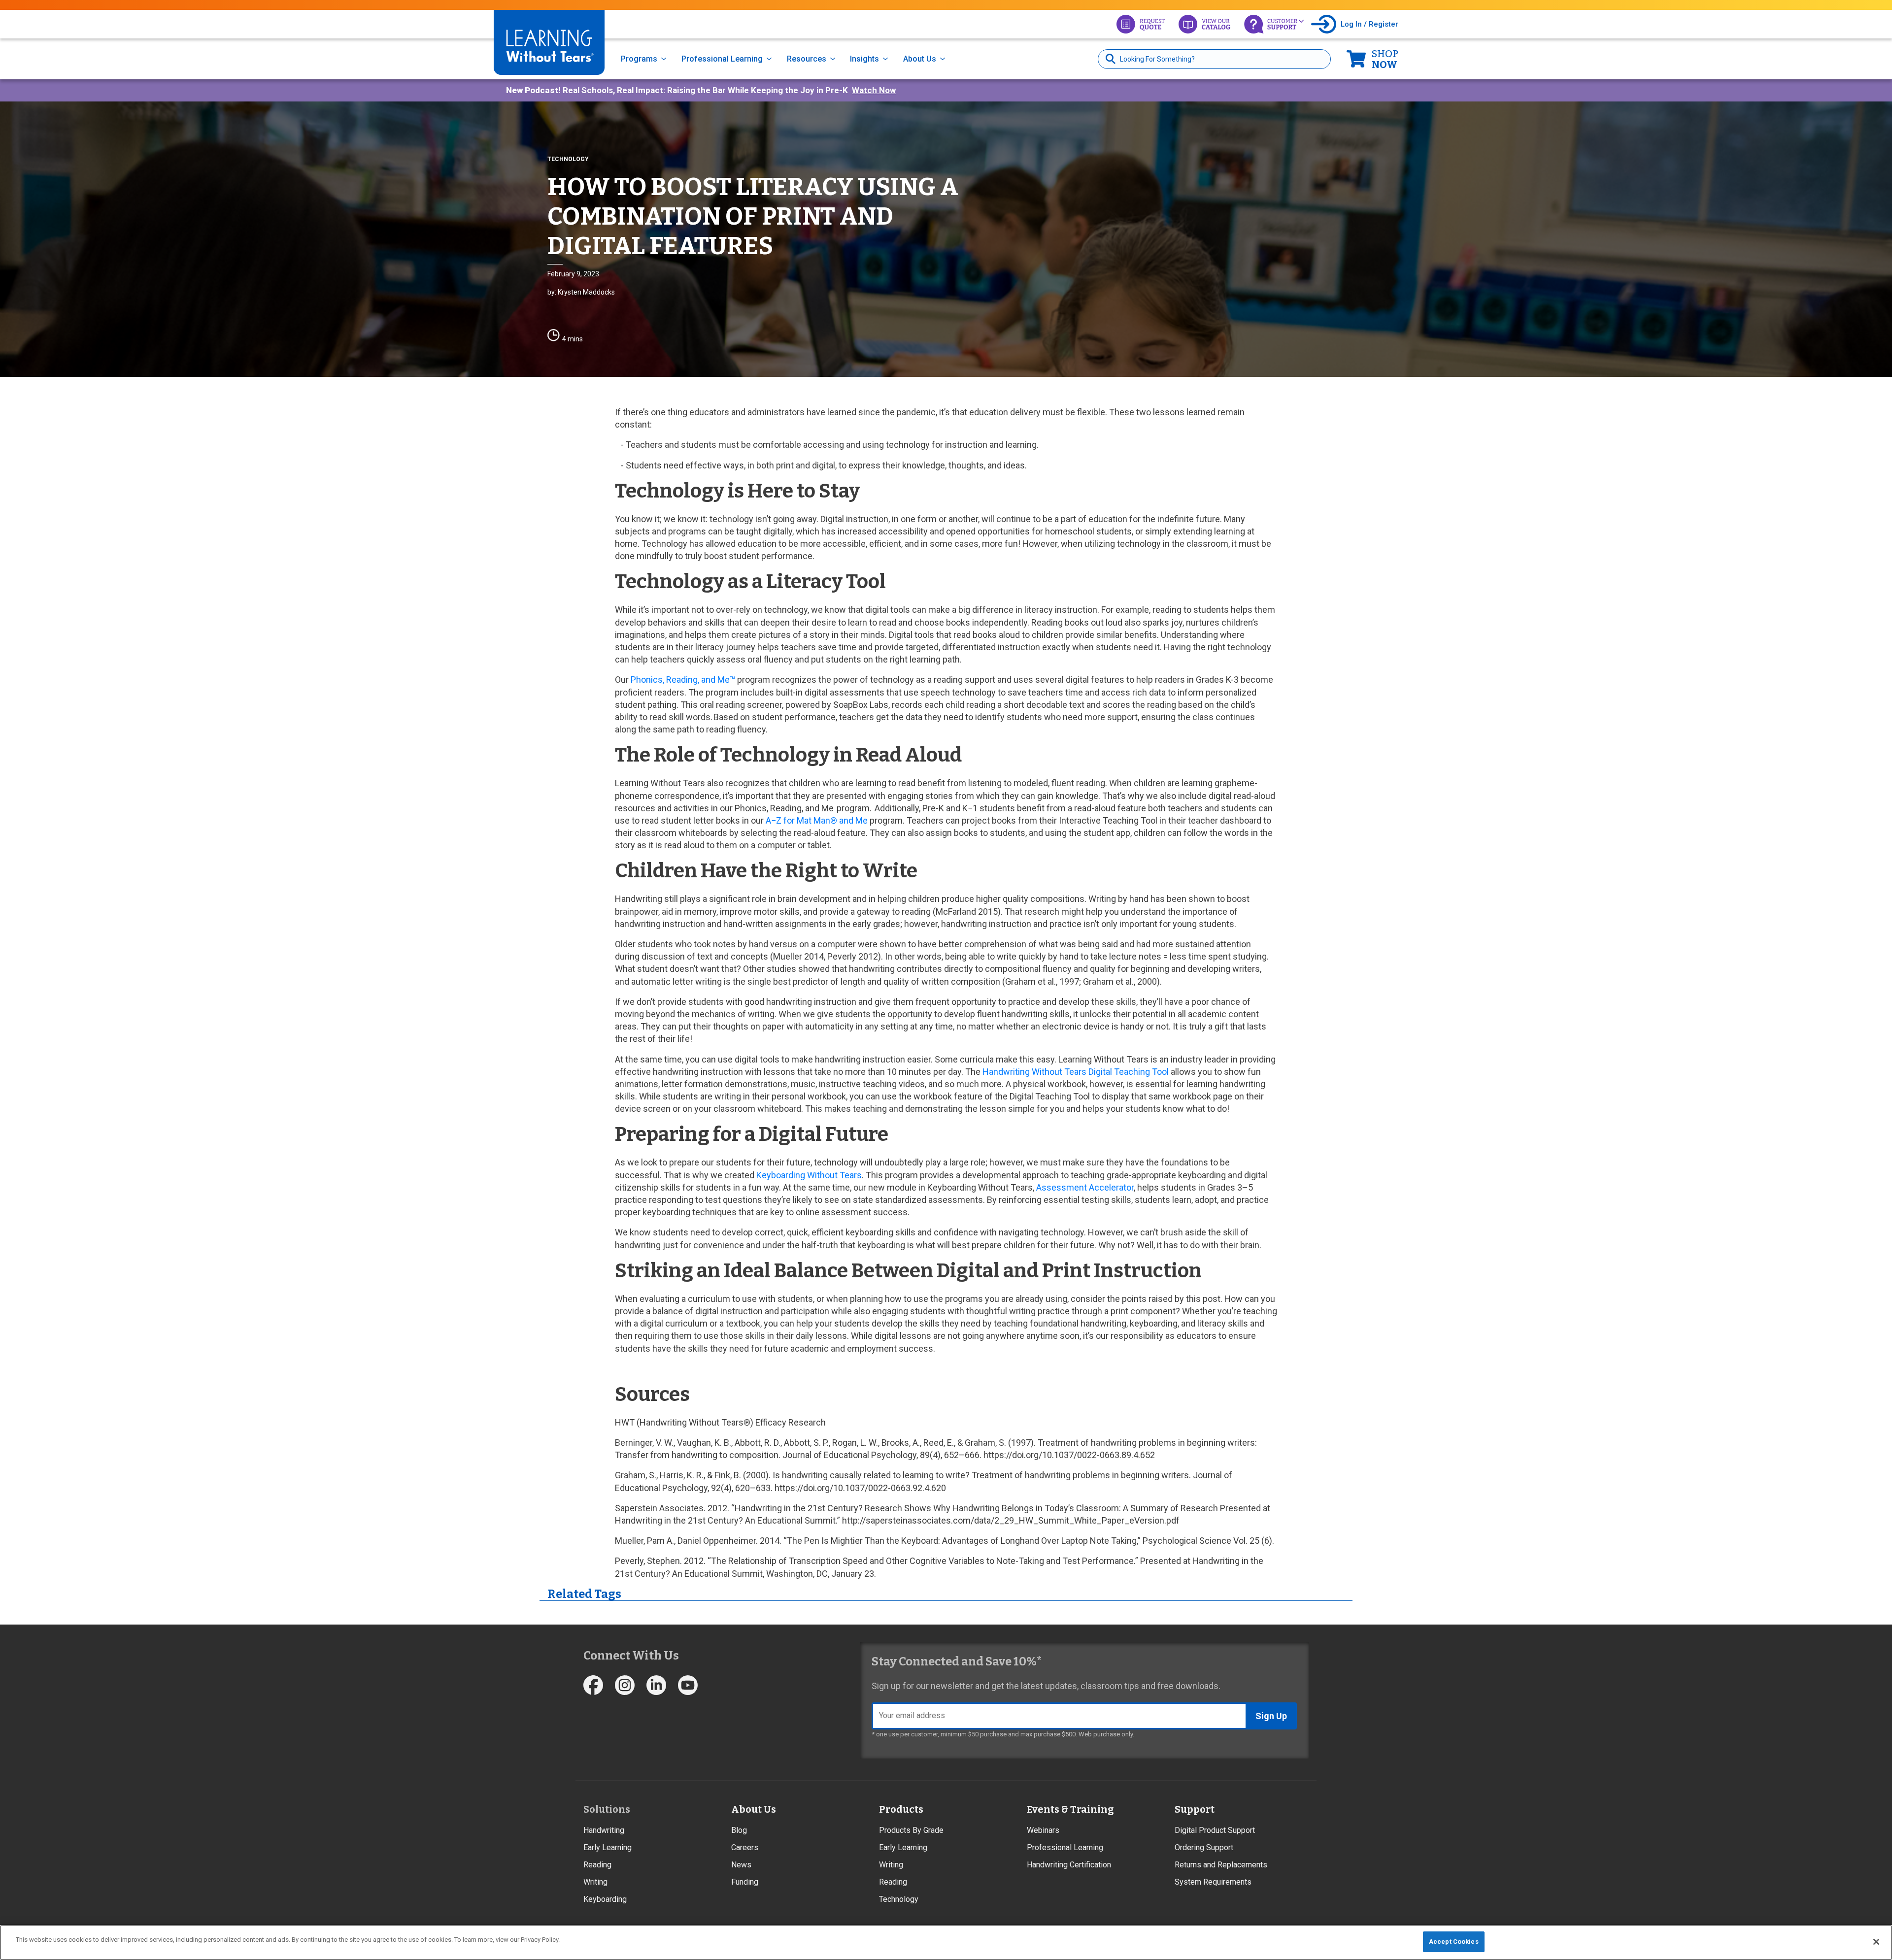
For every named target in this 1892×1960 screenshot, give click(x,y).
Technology (899, 1899)
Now (1385, 59)
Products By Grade (911, 1830)
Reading (597, 1865)
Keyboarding (605, 1899)
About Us (920, 59)
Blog (739, 1830)
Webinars (1043, 1830)
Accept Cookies (1454, 1942)
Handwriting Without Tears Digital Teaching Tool (1076, 1072)
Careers (745, 1847)
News (741, 1865)
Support (1195, 1809)
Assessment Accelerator (1085, 1187)
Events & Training (1070, 1809)
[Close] (1876, 1942)
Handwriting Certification (1069, 1865)
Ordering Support (1204, 1847)
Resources (807, 59)
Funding (745, 1882)
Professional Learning (722, 59)
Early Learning (608, 1847)
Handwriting (604, 1830)
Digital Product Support (1215, 1830)
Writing (595, 1882)
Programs (639, 59)
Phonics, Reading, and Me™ (683, 680)
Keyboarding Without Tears (809, 1175)
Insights (864, 59)
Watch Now (874, 90)
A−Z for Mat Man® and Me (817, 820)
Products (901, 1809)
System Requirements (1213, 1882)
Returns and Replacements (1221, 1865)
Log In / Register (1369, 24)
